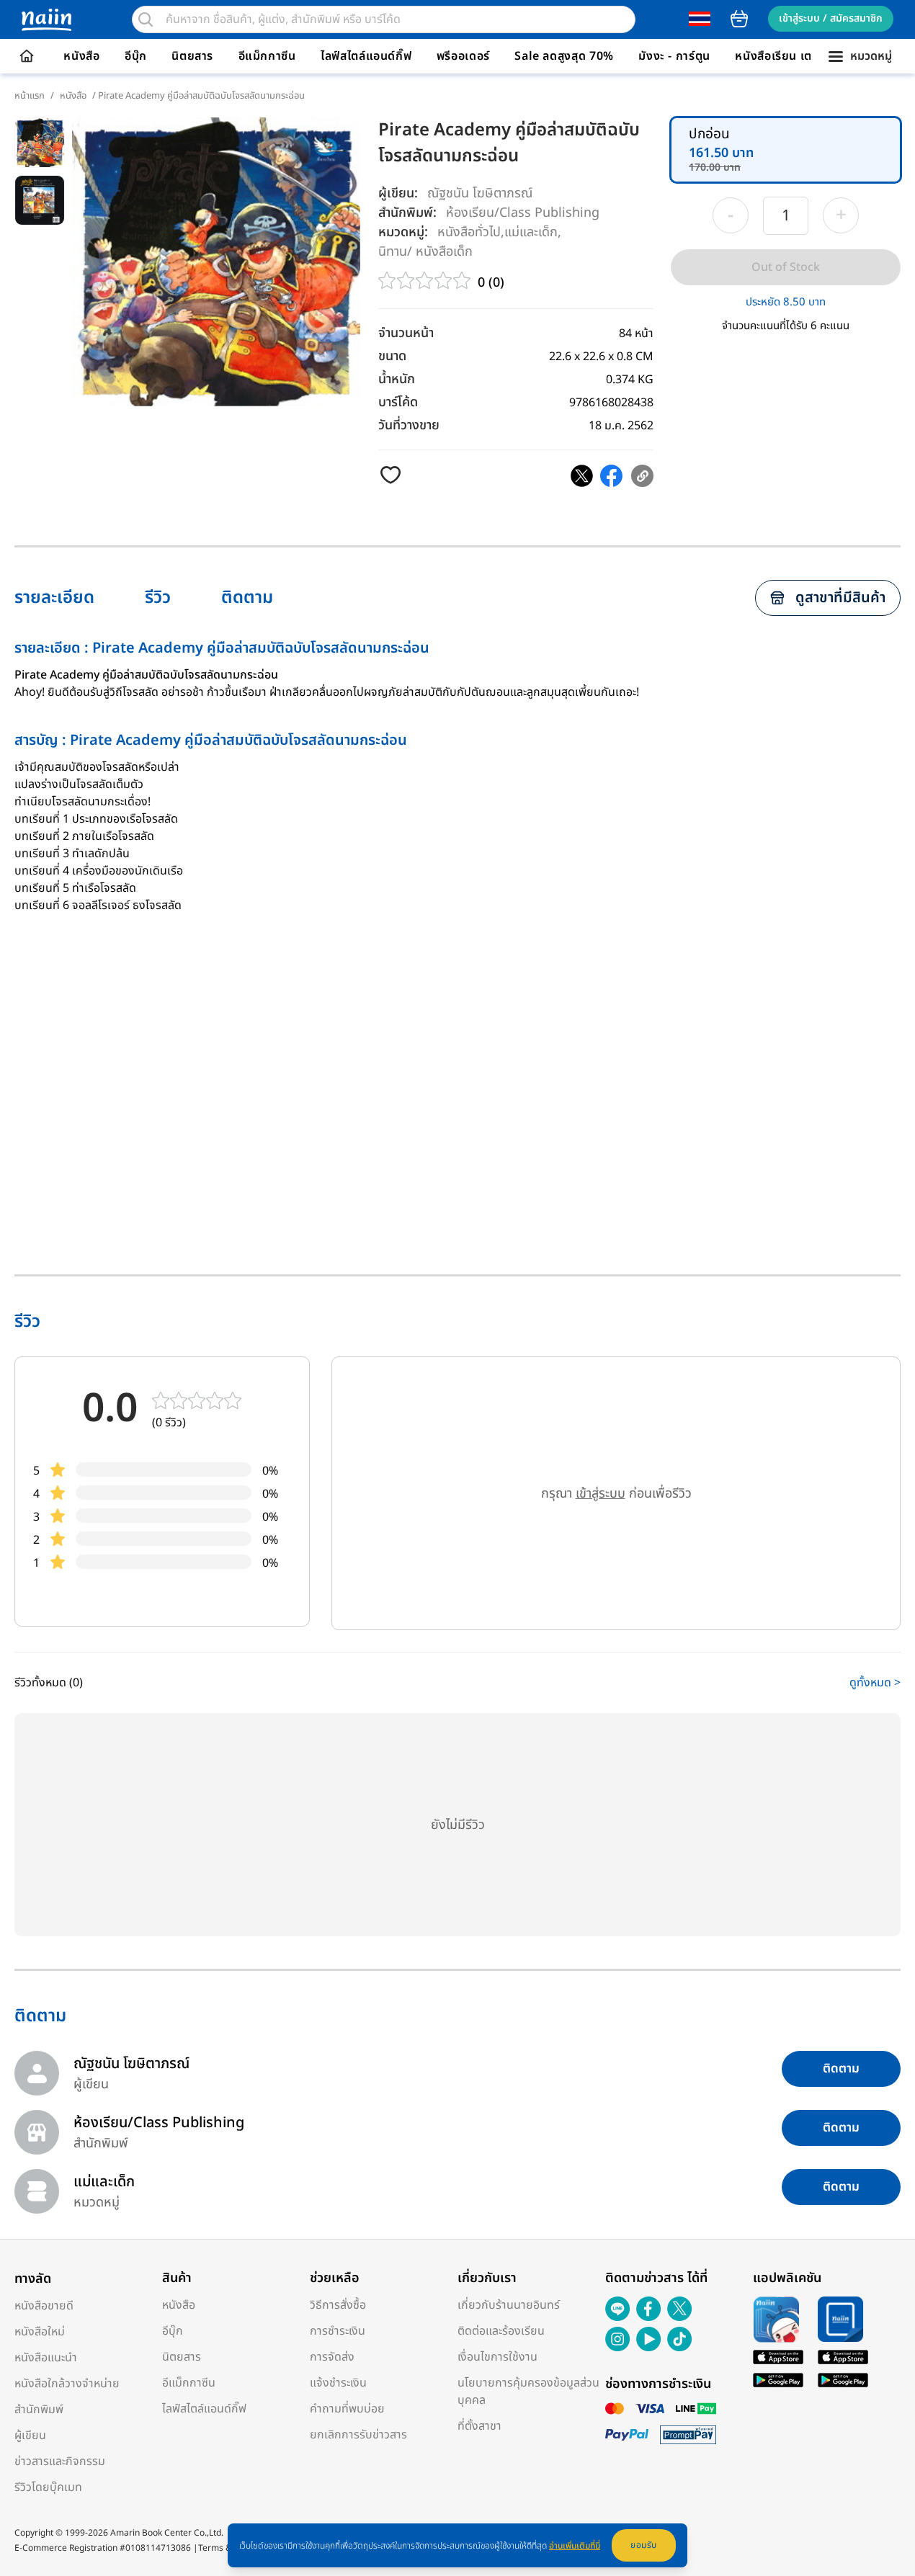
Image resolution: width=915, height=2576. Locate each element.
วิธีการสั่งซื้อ (338, 2305)
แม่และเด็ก (531, 232)
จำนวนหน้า (406, 333)
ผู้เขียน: (398, 193)
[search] (146, 19)
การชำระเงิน (338, 2331)
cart (739, 19)
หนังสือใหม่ (40, 2332)
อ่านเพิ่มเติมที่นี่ (575, 2546)
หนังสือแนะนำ (46, 2358)
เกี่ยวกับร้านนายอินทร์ (509, 2305)
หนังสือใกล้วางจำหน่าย (67, 2384)
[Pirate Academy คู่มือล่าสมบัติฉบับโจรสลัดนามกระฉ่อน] (582, 476)
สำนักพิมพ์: (407, 213)
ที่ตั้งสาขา (479, 2426)
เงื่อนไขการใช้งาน (497, 2357)
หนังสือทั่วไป (469, 232)
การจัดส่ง (332, 2357)
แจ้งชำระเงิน (338, 2383)
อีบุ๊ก (136, 56)
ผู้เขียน (30, 2436)
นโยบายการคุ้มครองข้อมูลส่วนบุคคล (528, 2392)
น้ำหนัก (397, 379)
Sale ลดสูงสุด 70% (564, 56)
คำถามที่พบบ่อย (347, 2409)
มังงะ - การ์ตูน (674, 56)
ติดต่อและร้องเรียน (501, 2331)
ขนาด (392, 356)
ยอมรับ (644, 2545)
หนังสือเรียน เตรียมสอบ (795, 56)
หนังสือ (81, 56)
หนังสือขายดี (44, 2306)
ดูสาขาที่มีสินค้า (840, 598)
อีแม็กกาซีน (267, 56)
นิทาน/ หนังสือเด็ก (425, 251)
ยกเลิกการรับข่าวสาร (358, 2435)
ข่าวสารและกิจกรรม (60, 2461)
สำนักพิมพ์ (39, 2410)
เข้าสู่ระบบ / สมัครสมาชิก (831, 18)
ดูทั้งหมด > (875, 1683)
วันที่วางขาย (409, 425)
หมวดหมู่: (403, 232)
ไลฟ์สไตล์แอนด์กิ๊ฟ (366, 56)
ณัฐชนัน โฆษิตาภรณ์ (480, 193)
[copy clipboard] (642, 476)
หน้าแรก (30, 96)
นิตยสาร (192, 56)
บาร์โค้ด (398, 402)
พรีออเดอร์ (463, 56)
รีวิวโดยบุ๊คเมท (48, 2487)
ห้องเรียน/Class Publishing (523, 212)
